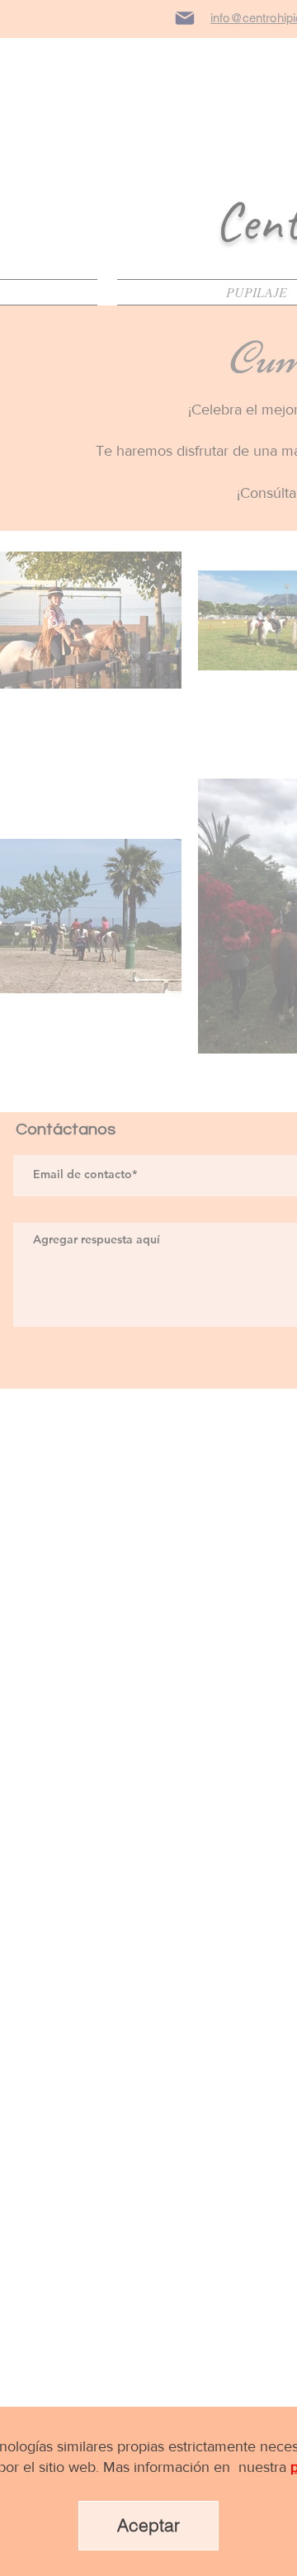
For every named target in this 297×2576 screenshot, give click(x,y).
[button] (148, 2526)
